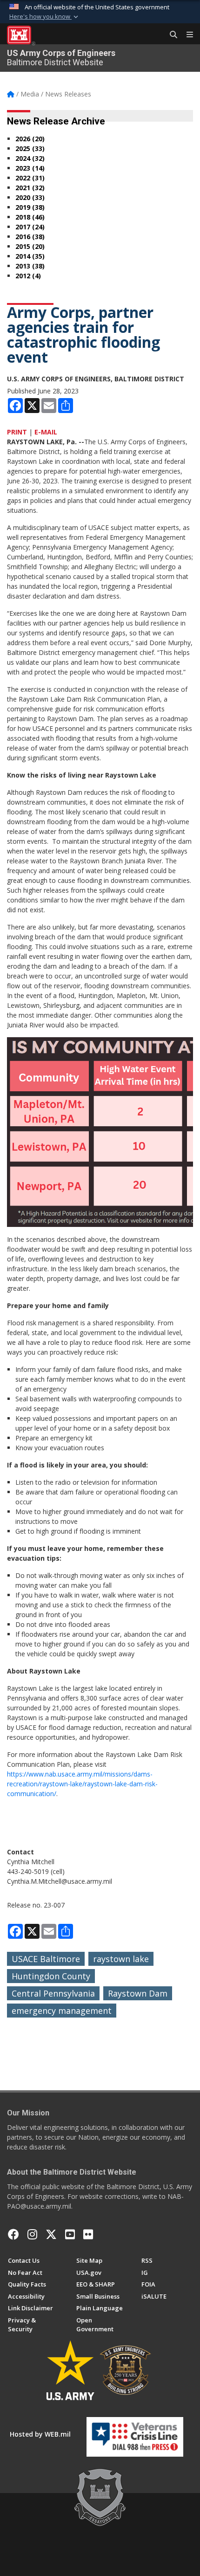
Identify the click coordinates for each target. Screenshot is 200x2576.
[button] (45, 17)
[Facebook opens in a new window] (13, 2234)
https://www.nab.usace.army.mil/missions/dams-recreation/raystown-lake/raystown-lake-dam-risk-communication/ (82, 1784)
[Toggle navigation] (186, 35)
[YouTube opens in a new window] (70, 2234)
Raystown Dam (138, 1993)
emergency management (62, 2011)
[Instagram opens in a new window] (32, 2234)
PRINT (17, 432)
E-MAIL (46, 432)
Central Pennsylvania (53, 1993)
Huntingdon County (51, 1976)
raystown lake (121, 1959)
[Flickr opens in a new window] (88, 2234)
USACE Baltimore (46, 1959)
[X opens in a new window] (51, 2234)
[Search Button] (170, 35)
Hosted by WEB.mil (40, 2434)
